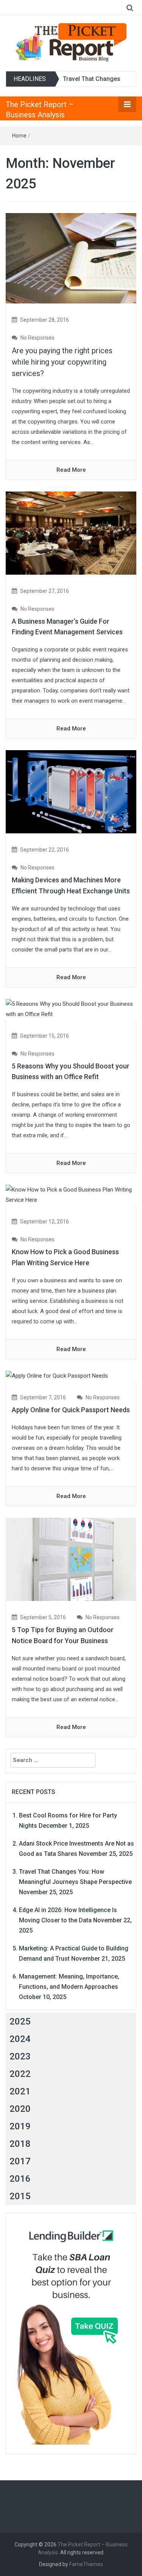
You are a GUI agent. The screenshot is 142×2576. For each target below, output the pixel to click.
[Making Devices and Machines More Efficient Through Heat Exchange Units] (71, 792)
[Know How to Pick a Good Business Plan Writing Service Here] (71, 1195)
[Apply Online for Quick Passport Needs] (57, 1376)
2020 (20, 2109)
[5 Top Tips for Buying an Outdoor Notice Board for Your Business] (71, 1559)
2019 (20, 2126)
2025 (20, 2021)
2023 (20, 2056)
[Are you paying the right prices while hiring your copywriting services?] (71, 258)
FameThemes (86, 2564)
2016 (20, 2179)
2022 (20, 2074)
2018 (20, 2144)
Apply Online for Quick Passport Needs (71, 1410)
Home (19, 136)
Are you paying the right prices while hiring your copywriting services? (62, 362)
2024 (20, 2039)
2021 (20, 2091)
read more (71, 470)
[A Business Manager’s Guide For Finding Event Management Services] (71, 533)
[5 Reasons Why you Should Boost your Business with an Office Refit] (71, 1009)
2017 (20, 2161)
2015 (20, 2196)
